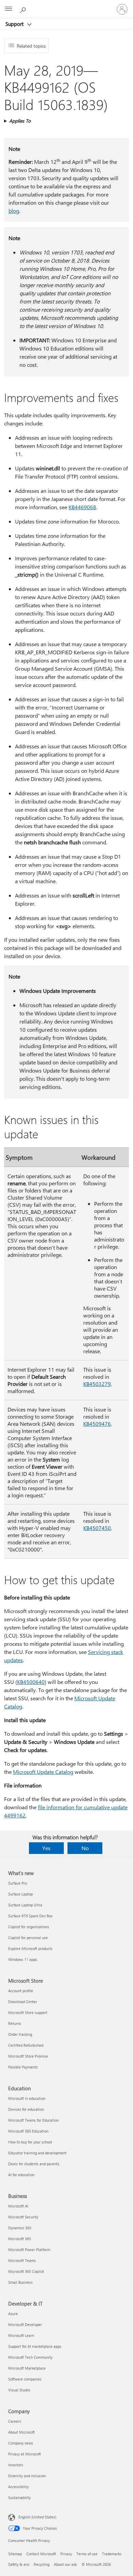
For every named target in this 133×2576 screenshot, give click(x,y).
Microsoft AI (18, 2206)
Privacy (66, 2554)
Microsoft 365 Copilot (26, 2271)
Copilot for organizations (29, 1927)
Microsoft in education (27, 2098)
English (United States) (37, 2517)
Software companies (25, 2379)
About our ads (65, 2564)
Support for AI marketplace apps (35, 2346)
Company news (21, 2443)
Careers (15, 2421)
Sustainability (19, 2497)
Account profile (21, 1991)
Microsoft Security (23, 2217)
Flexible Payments (23, 2067)
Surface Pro (18, 1883)
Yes (46, 1848)
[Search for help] (24, 9)
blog (14, 211)
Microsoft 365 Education (28, 2131)
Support (15, 24)
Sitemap (15, 2554)
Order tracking (20, 2034)
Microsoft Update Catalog (43, 1772)
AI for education (21, 2175)
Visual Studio (19, 2390)
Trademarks (112, 2554)
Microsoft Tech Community (30, 2357)
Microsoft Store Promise (28, 2056)
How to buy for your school (30, 2142)
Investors (16, 2465)
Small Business (20, 2282)
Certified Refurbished (26, 2045)
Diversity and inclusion (27, 2476)
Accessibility (18, 2487)
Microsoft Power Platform (29, 2250)
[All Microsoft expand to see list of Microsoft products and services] (9, 9)
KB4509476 (97, 1424)
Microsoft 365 (20, 2239)
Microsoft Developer (25, 2324)
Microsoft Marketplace (27, 2368)
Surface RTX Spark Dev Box (30, 1916)
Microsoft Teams (22, 2260)
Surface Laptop (20, 1894)
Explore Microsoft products (30, 1948)
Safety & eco (19, 2564)
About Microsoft (21, 2432)
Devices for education (26, 2109)
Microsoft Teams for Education (33, 2120)
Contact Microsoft (41, 2554)
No (85, 1848)
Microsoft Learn (21, 2335)
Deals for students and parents (34, 2164)
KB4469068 (82, 507)
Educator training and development (37, 2153)
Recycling (42, 2564)
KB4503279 (97, 1384)
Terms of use (87, 2554)
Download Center (23, 2002)
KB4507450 (97, 1528)
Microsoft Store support (28, 2012)
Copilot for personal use (28, 1938)
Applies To (20, 121)
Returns (15, 2023)
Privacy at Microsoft (25, 2454)
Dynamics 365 (20, 2228)
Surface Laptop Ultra (25, 1905)
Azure (13, 2314)
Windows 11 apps (23, 1959)
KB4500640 (31, 1682)
